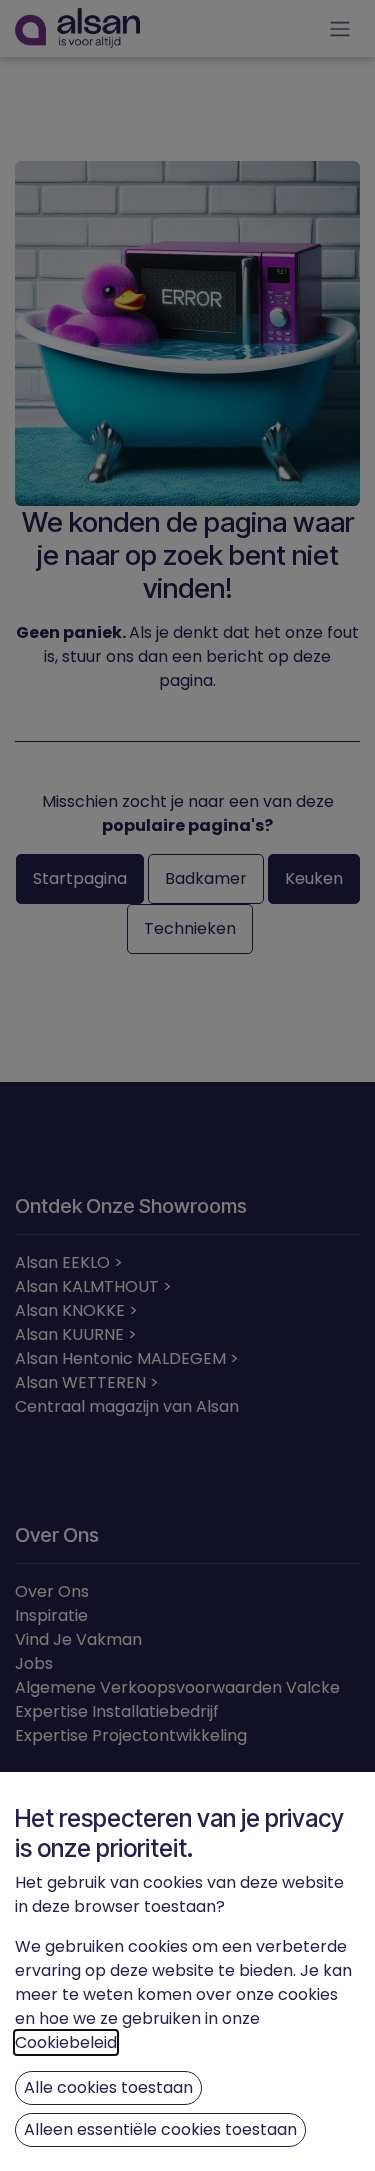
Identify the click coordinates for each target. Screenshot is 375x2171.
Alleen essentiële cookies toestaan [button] (160, 2129)
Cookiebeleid (66, 2042)
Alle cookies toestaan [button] (108, 2087)
